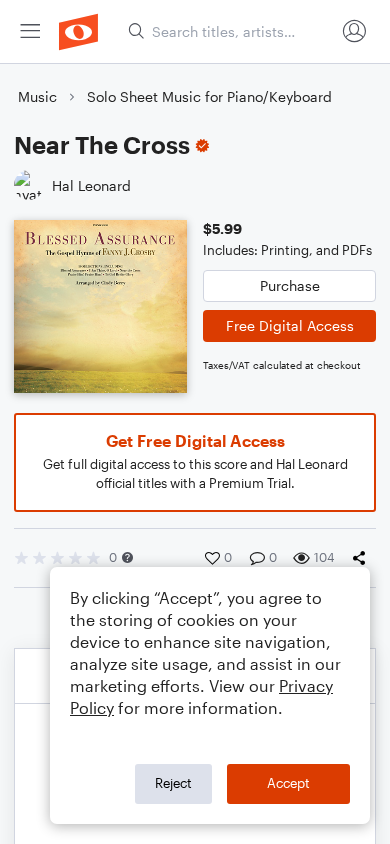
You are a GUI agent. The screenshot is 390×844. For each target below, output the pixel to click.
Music (37, 96)
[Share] (363, 558)
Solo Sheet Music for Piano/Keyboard (209, 96)
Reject (173, 783)
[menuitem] (30, 31)
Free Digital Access (290, 325)
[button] (127, 557)
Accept (288, 783)
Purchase (290, 285)
